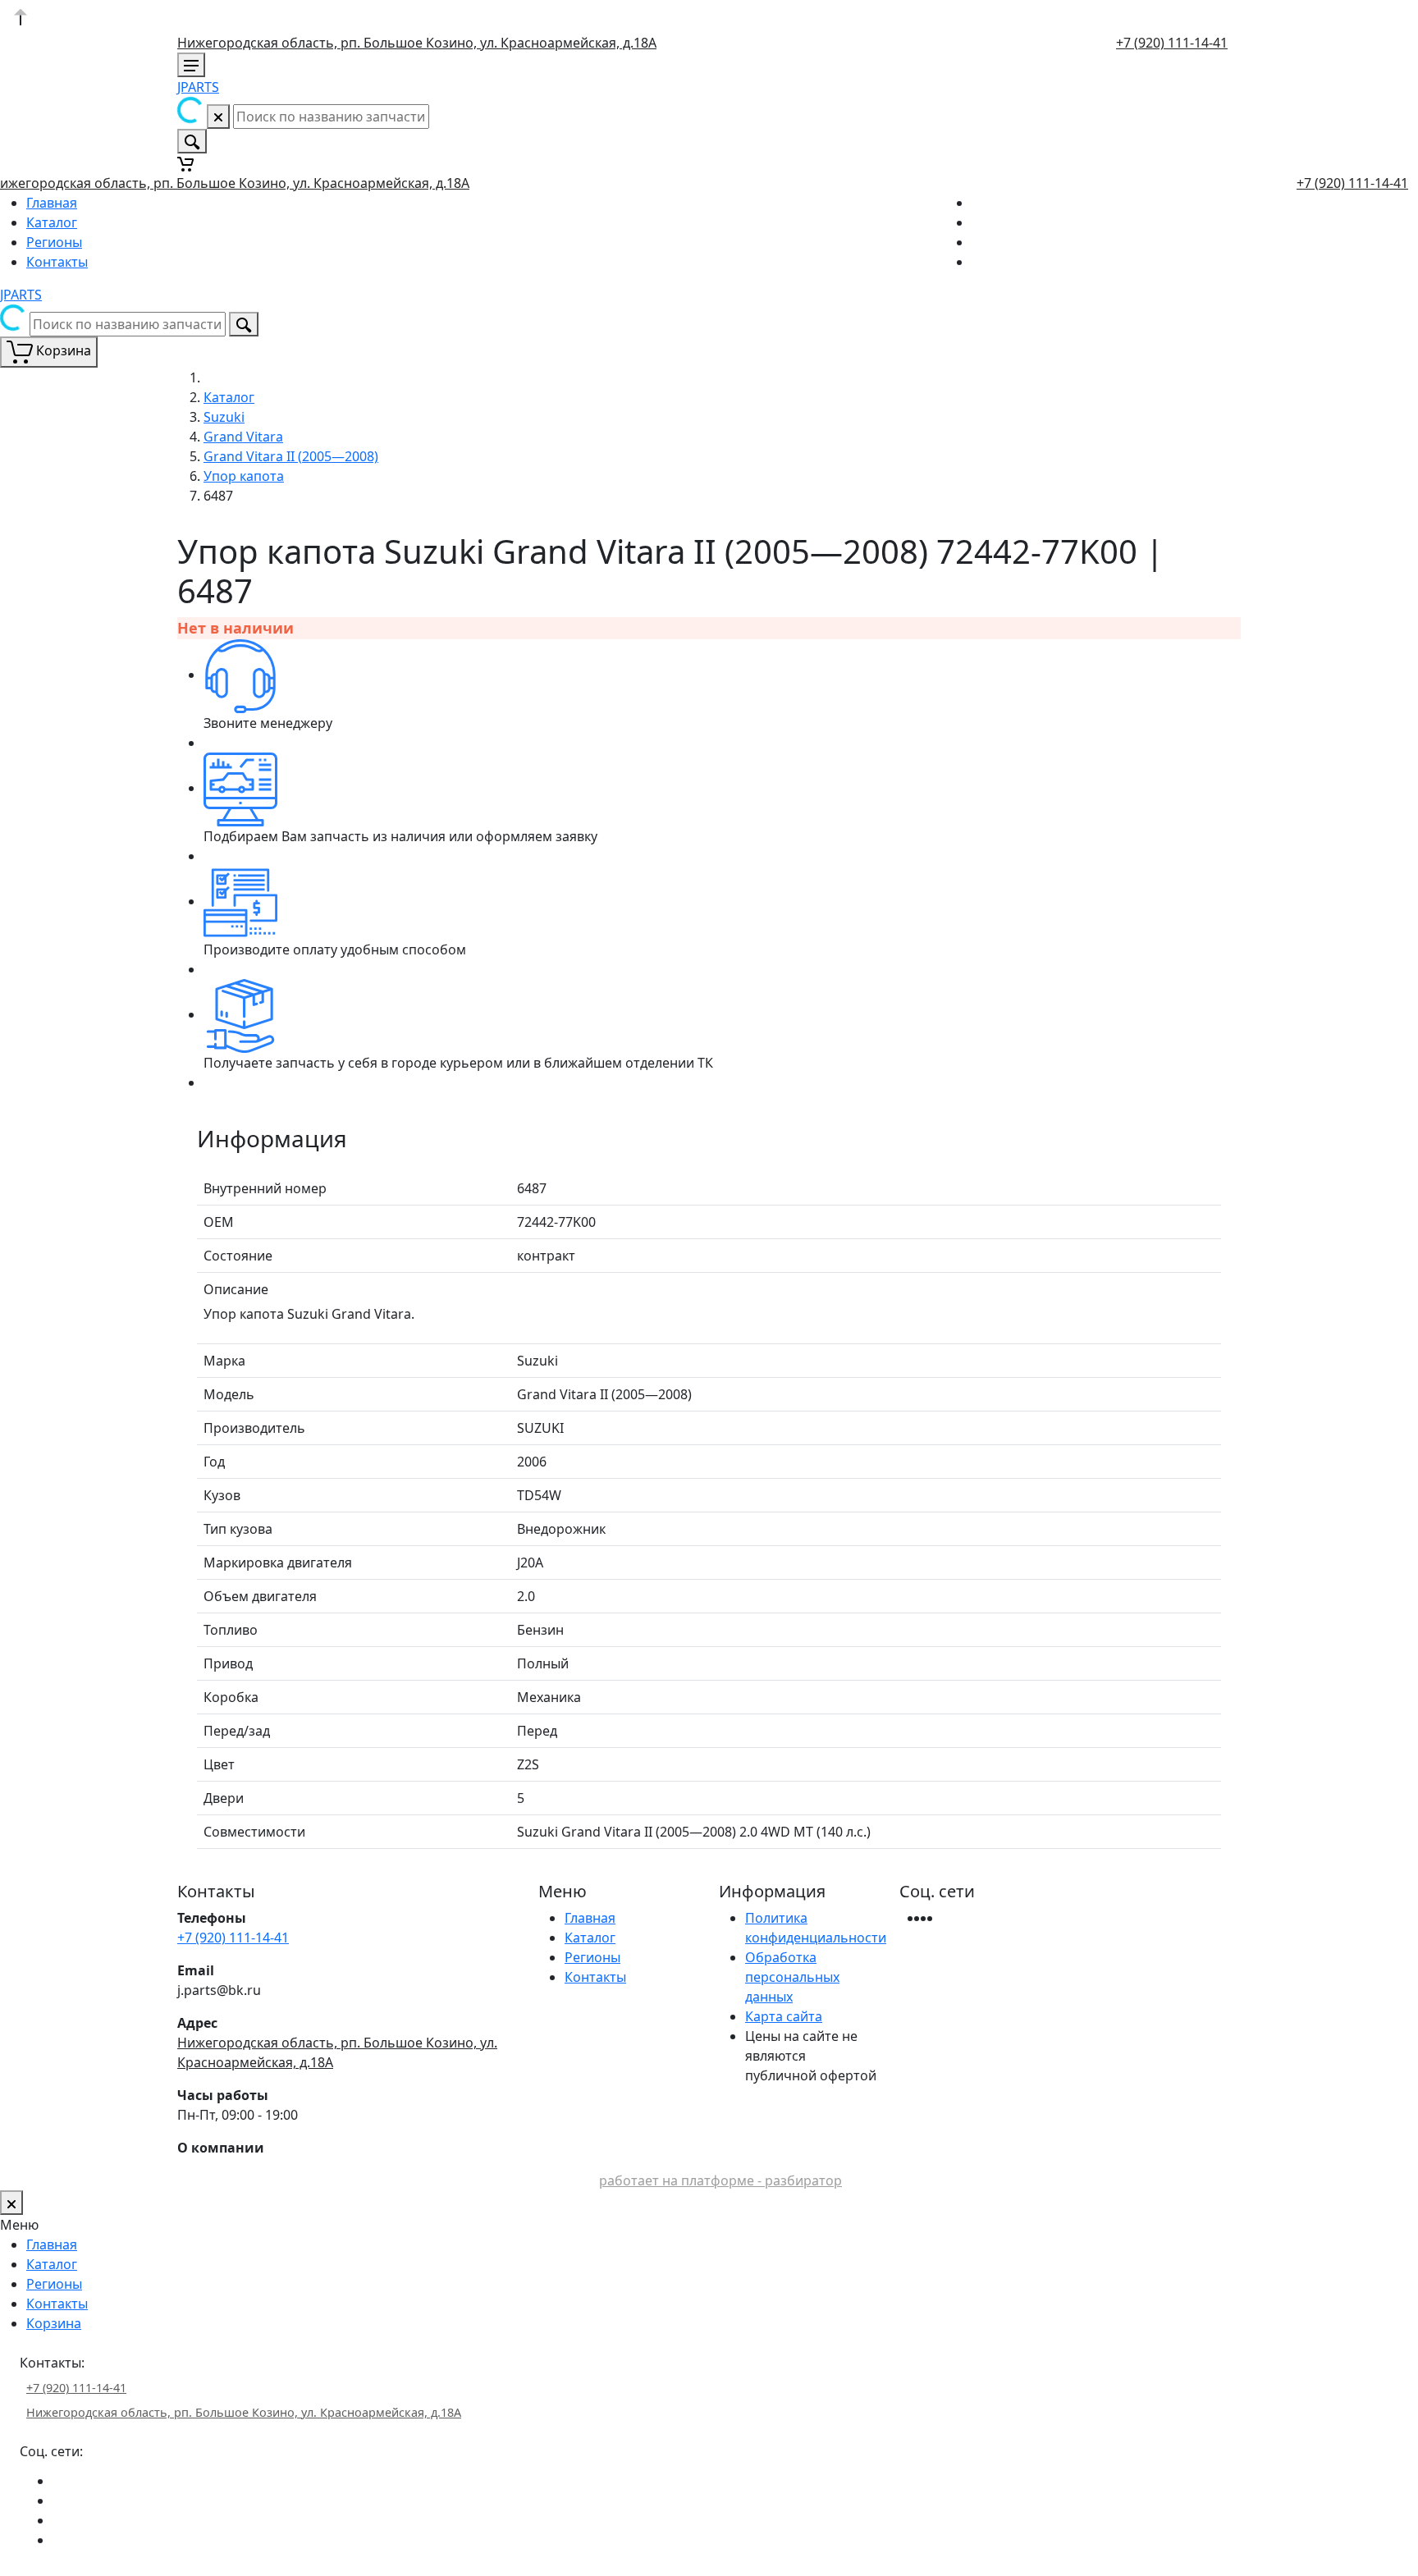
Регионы (54, 242)
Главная (52, 203)
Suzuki (224, 417)
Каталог (52, 222)
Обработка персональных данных (792, 1977)
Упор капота (244, 476)
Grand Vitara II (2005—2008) (291, 456)
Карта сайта (784, 2016)
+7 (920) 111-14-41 (1172, 43)
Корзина (54, 2323)
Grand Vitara (243, 437)
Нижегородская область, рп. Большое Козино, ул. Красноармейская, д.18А (417, 43)
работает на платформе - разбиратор (720, 2180)
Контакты (57, 262)
